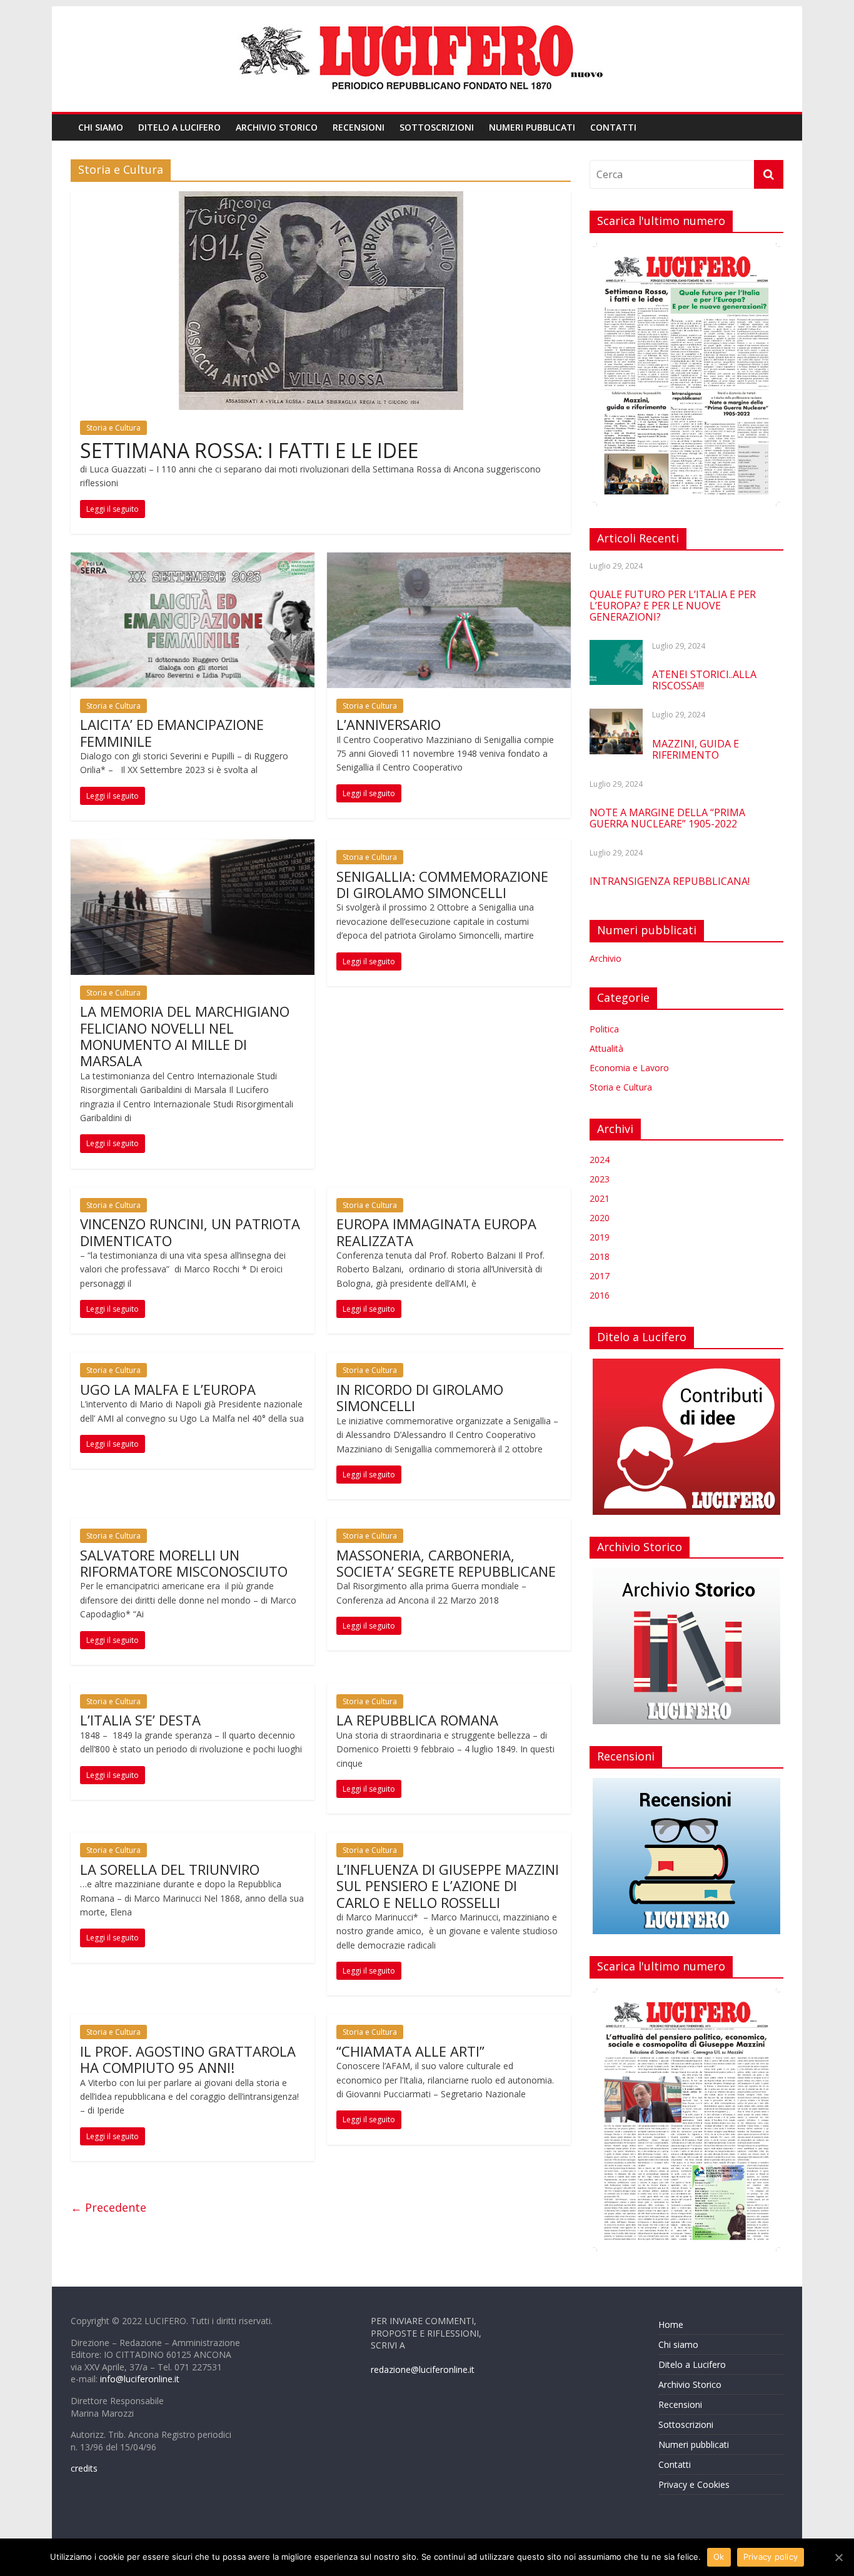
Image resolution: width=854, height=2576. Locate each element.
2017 (600, 1276)
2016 (600, 1295)
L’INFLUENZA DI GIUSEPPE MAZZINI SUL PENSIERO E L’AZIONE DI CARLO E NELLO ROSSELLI (448, 1886)
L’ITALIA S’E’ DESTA (140, 1720)
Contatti (613, 127)
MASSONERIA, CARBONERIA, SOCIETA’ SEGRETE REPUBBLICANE (446, 1563)
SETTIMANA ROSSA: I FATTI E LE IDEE (249, 450)
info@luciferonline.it (140, 2379)
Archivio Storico (277, 127)
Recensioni (359, 127)
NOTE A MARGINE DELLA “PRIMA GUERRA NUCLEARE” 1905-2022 (667, 818)
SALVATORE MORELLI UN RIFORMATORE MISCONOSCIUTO (184, 1563)
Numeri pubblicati (532, 127)
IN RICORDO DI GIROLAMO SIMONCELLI (420, 1397)
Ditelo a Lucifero (179, 127)
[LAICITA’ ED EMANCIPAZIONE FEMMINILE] (193, 560)
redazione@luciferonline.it (423, 2369)
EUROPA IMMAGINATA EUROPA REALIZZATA (436, 1232)
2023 (600, 1179)
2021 (600, 1198)
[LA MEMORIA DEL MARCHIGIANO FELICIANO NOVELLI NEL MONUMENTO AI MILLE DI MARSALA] (193, 847)
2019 (600, 1237)
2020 (600, 1218)
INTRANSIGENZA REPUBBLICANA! (670, 881)
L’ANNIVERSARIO (389, 724)
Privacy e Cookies (694, 2484)
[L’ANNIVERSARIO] (449, 560)
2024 (600, 1160)
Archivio (605, 958)
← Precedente (108, 2207)
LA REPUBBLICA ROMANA (417, 1720)
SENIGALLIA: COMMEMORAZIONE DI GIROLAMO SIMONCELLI (442, 884)
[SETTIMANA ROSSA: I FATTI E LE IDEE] (321, 199)
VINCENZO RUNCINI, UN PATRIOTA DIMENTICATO (190, 1232)
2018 (600, 1256)
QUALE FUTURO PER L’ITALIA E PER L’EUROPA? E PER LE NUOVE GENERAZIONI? (673, 606)
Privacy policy (771, 2557)
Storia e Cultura (113, 428)
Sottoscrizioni (437, 127)
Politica (604, 1029)
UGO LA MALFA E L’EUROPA (168, 1389)
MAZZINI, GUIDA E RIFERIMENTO (696, 749)
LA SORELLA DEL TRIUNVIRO (170, 1869)
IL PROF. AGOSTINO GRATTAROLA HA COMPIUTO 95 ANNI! (188, 2059)
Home (671, 2324)
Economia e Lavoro (629, 1068)
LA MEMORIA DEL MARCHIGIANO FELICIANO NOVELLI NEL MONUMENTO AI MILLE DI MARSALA (185, 1036)
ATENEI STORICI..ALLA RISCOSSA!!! (704, 680)
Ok (719, 2557)
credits (84, 2468)
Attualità (606, 1048)
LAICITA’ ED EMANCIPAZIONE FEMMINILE (172, 732)
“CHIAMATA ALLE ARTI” (410, 2051)
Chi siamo (101, 127)
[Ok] (838, 2557)
